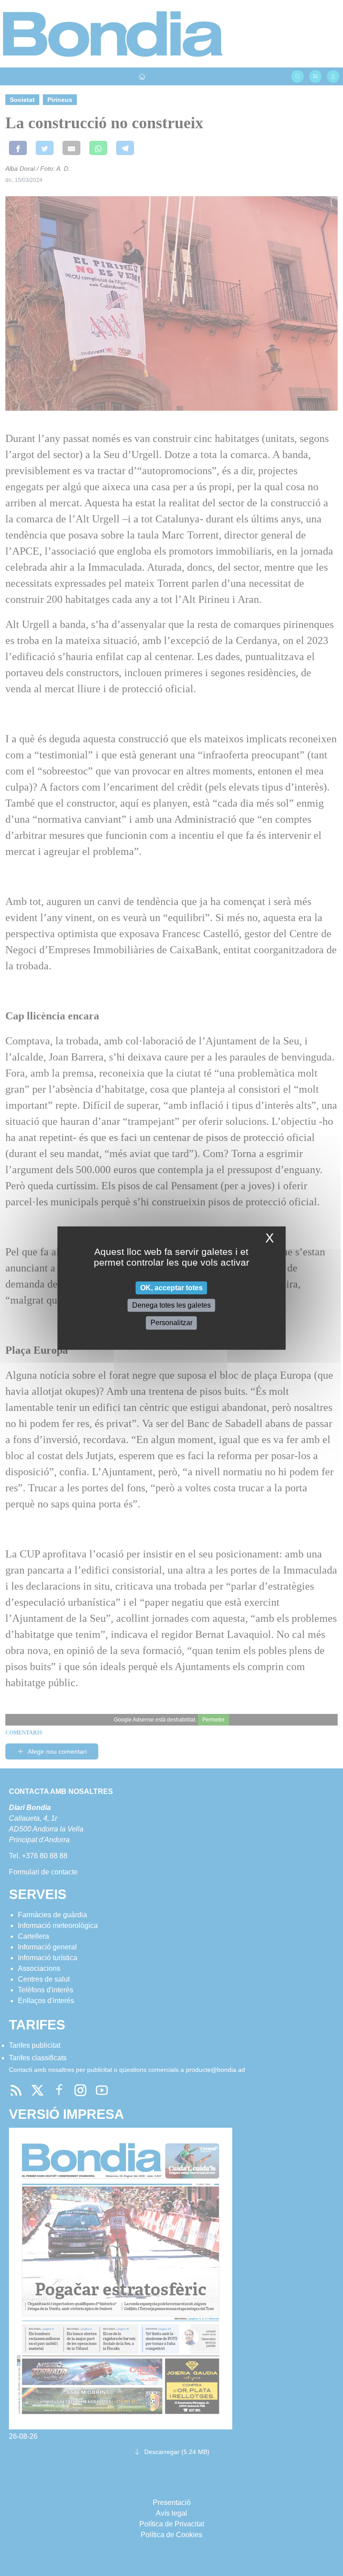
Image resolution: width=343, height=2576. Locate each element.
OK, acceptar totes (171, 1288)
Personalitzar (171, 1323)
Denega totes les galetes (171, 1305)
